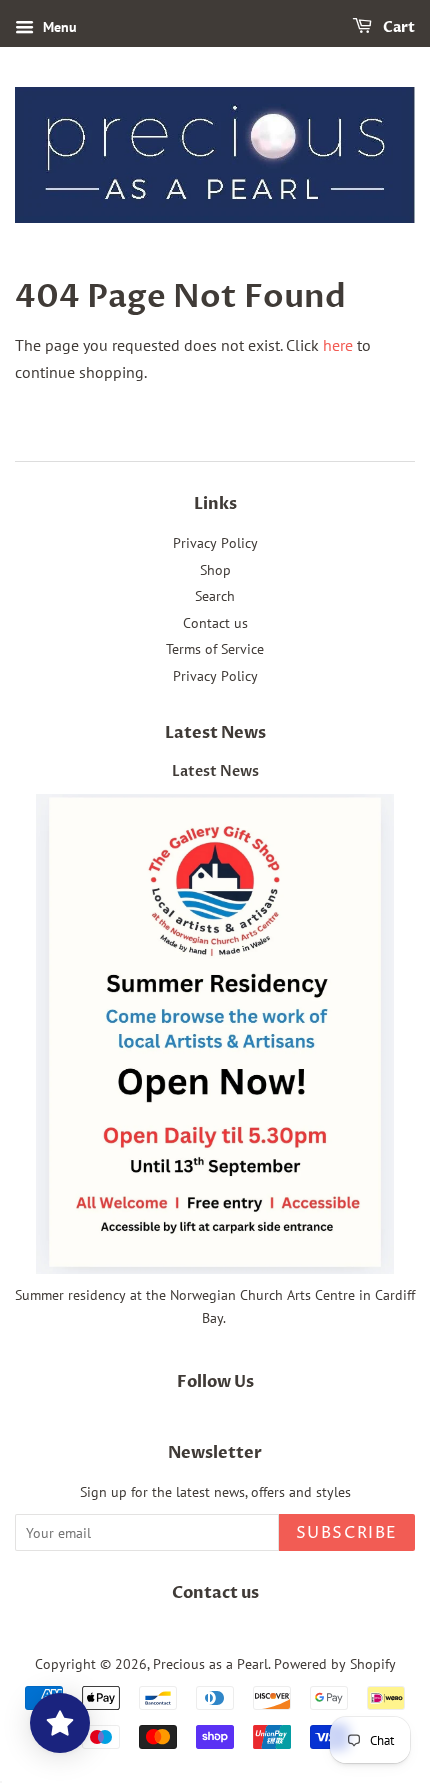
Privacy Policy (215, 543)
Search (215, 596)
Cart (397, 27)
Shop (215, 570)
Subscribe (347, 1533)
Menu (58, 27)
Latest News (215, 733)
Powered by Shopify (335, 1664)
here (338, 345)
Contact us (215, 623)
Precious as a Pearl (210, 1664)
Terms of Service (215, 649)
